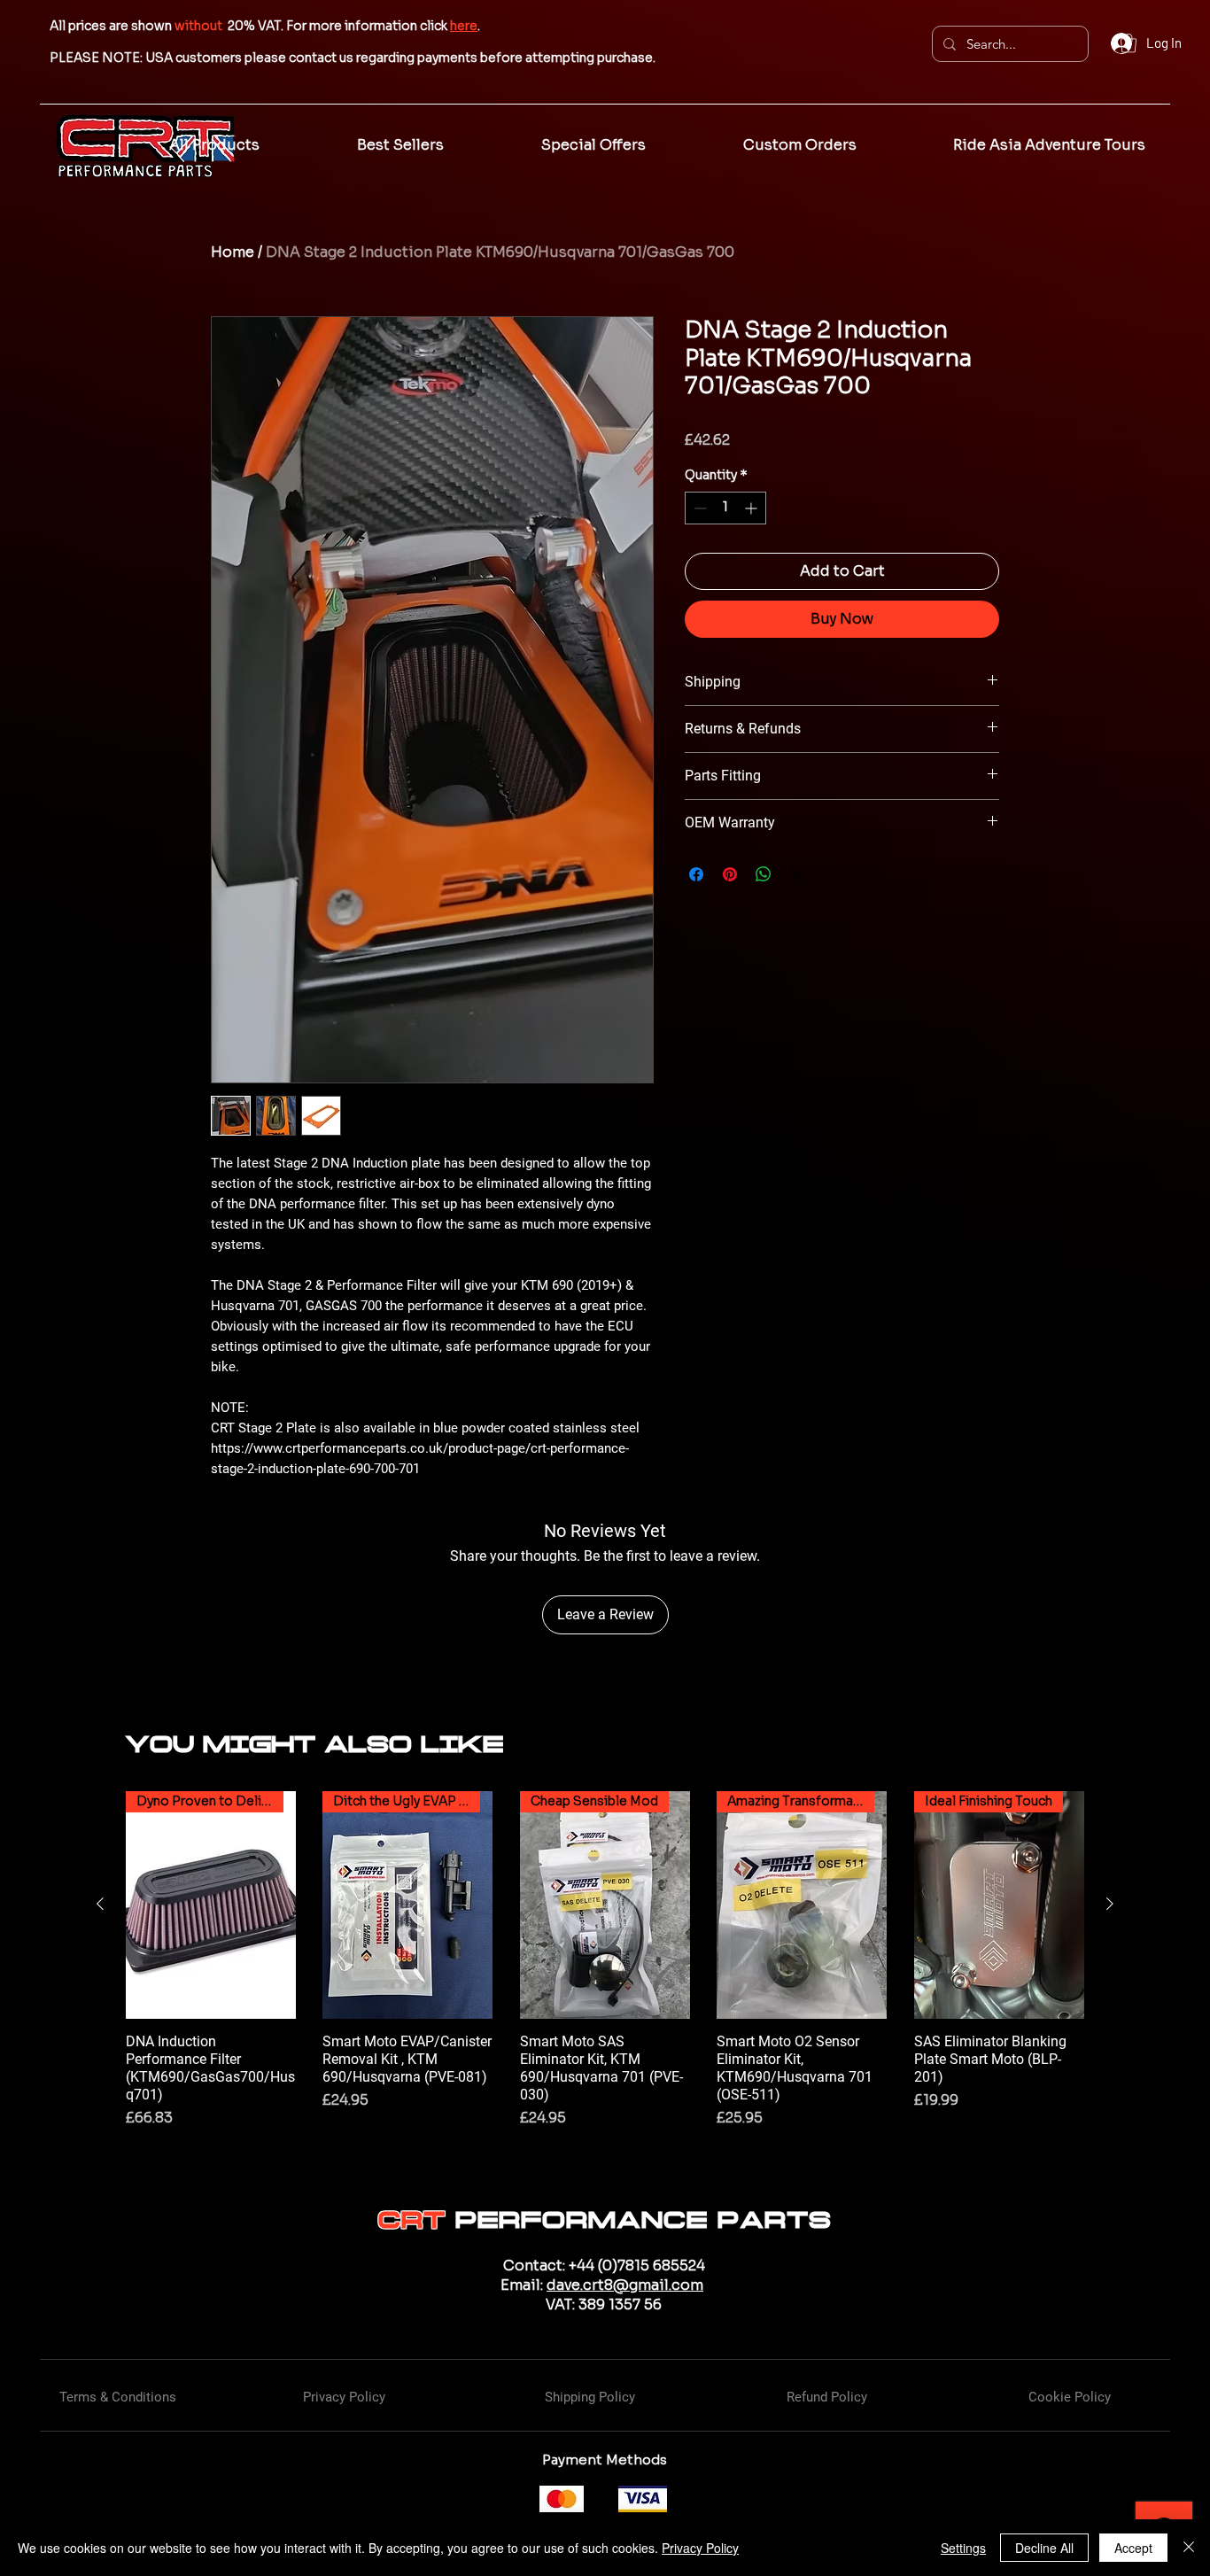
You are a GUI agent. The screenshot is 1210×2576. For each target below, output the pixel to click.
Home (233, 252)
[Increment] (752, 508)
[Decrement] (698, 508)
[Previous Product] (100, 1904)
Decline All (1044, 2548)
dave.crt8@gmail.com (625, 2285)
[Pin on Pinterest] (730, 874)
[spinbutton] (725, 508)
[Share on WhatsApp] (764, 874)
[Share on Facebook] (696, 874)
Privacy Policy (700, 2548)
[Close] (1189, 2548)
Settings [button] (963, 2548)
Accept (1133, 2548)
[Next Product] (1110, 1904)
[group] (605, 1969)
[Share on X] (797, 874)
